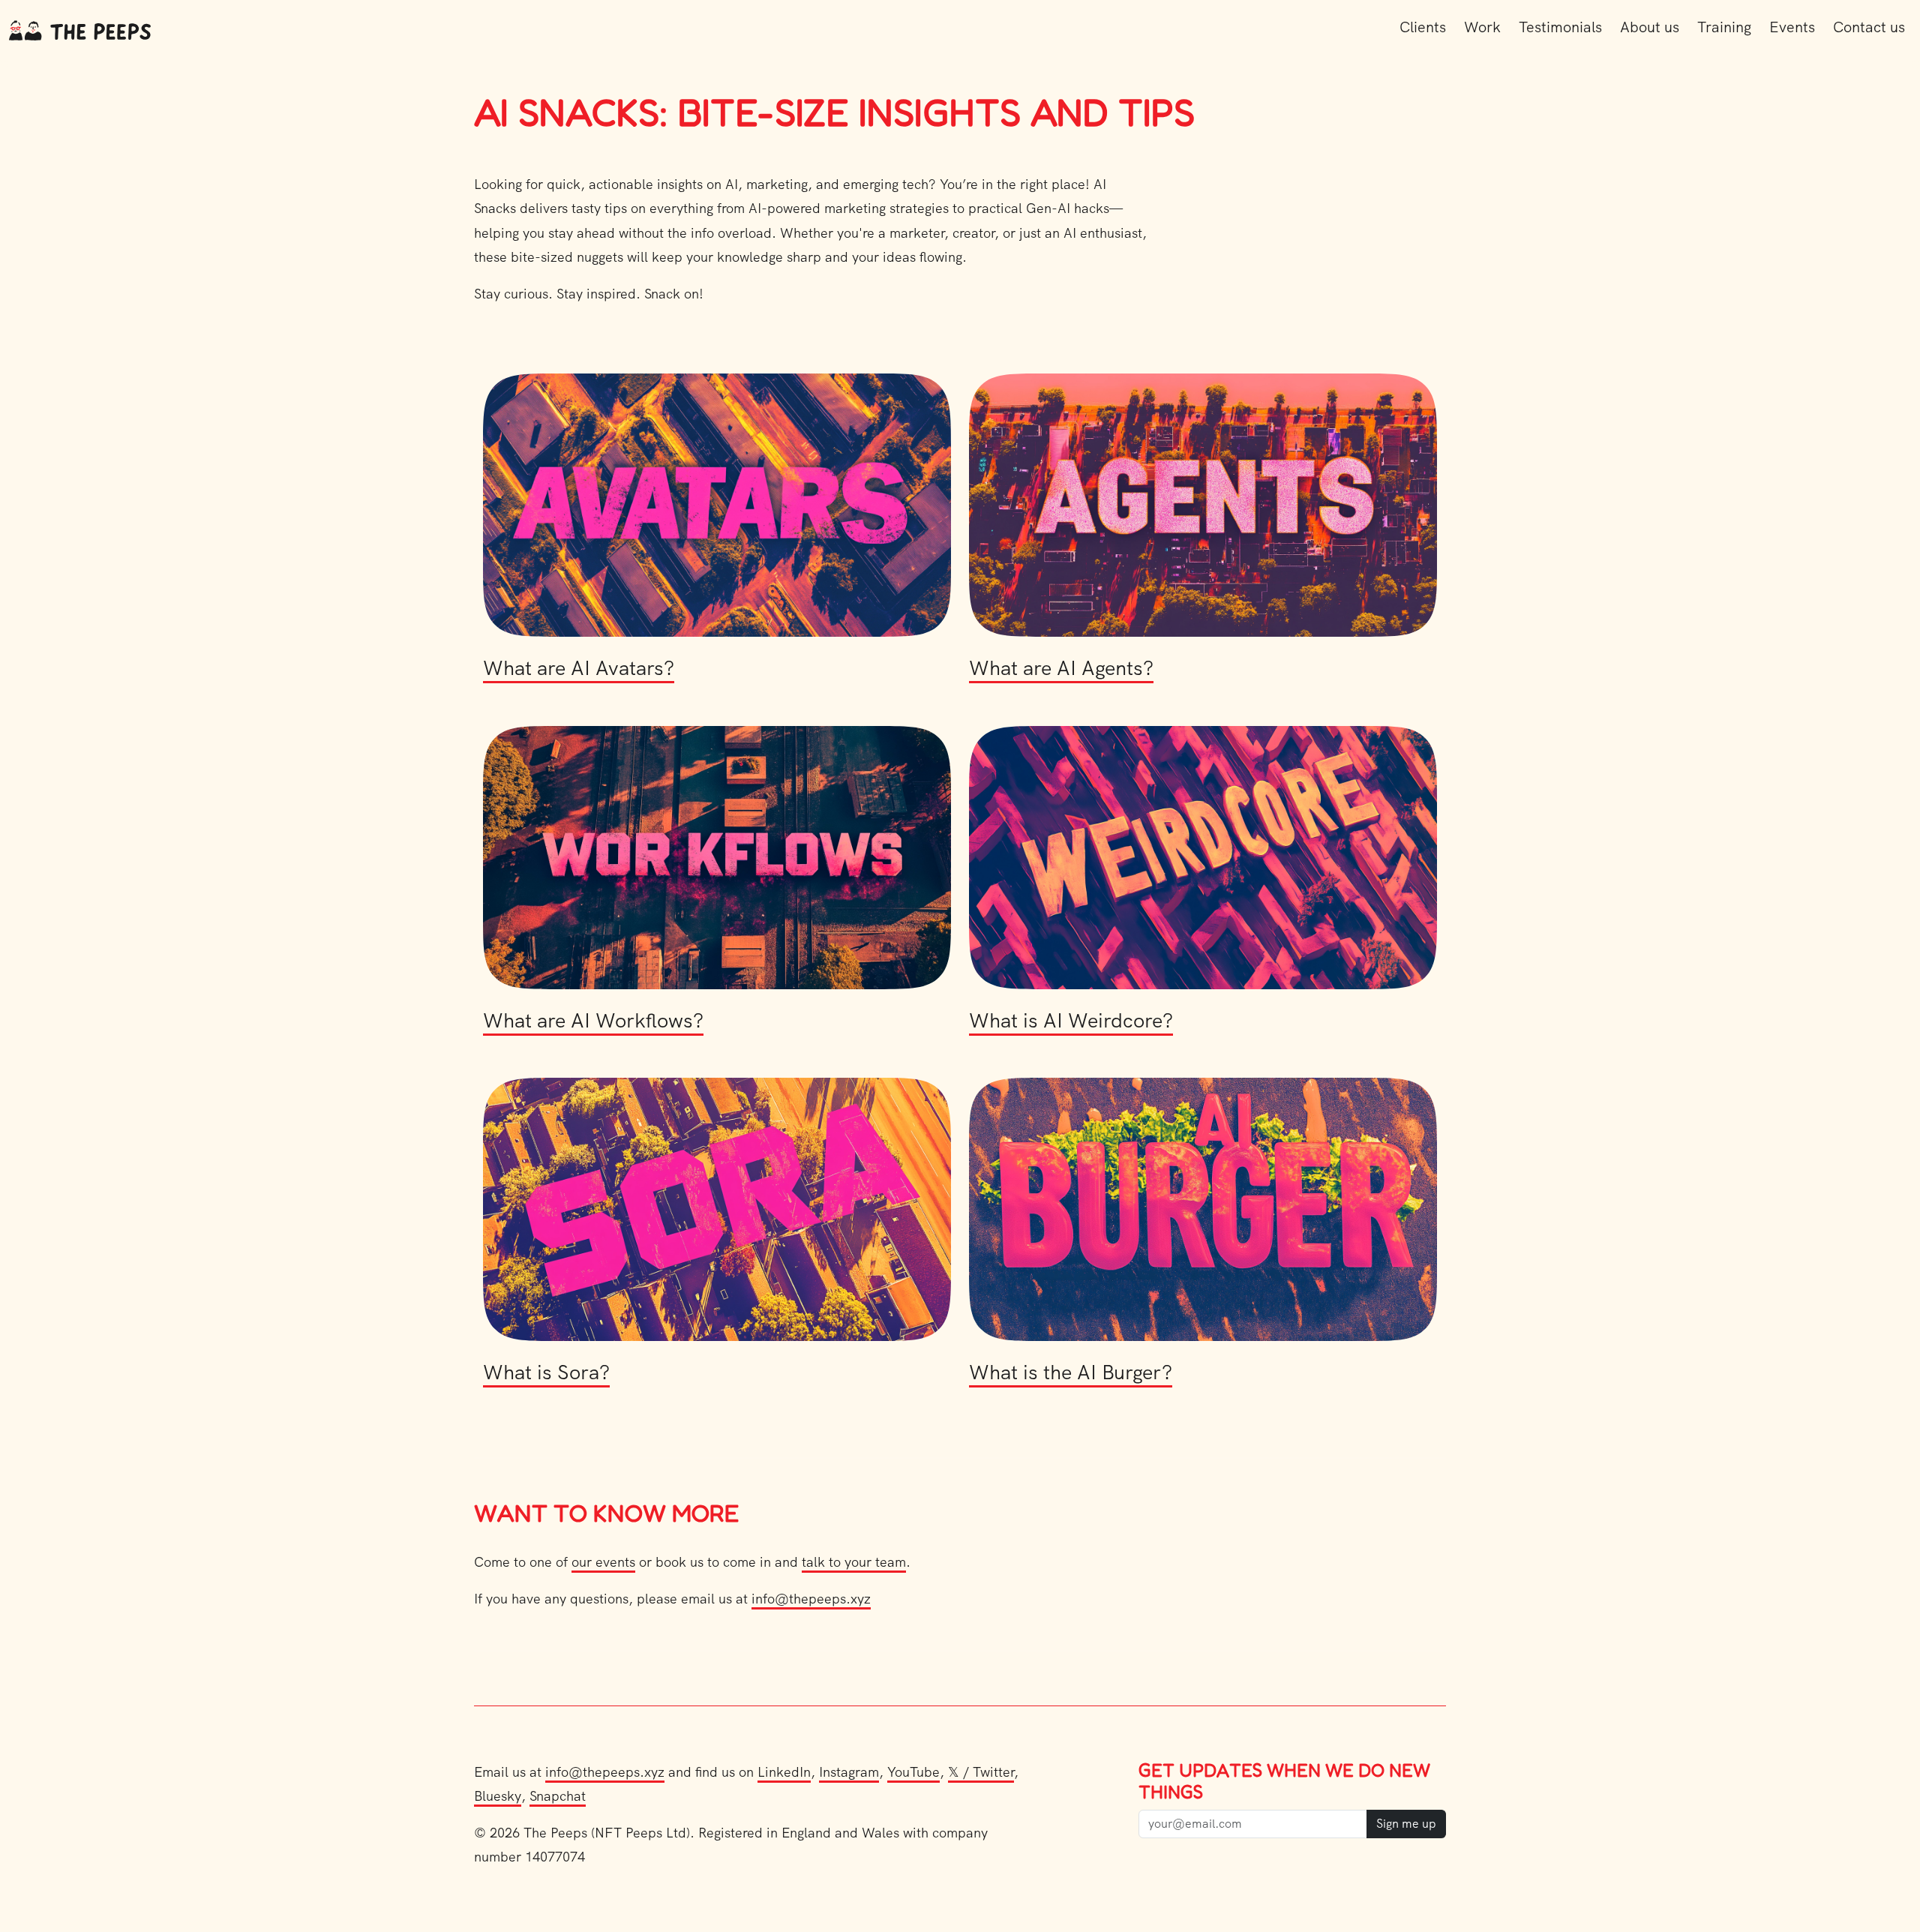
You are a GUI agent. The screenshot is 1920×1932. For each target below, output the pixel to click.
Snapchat (558, 1796)
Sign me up (1406, 1824)
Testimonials (1560, 27)
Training (1724, 27)
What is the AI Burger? (1071, 1372)
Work (1482, 27)
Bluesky (498, 1796)
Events (1792, 27)
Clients (1423, 27)
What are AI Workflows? (593, 1020)
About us (1650, 27)
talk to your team (854, 1562)
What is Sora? (546, 1372)
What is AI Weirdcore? (1071, 1020)
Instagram (849, 1772)
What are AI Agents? (1061, 668)
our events (603, 1562)
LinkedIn (784, 1772)
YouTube (913, 1772)
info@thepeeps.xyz (811, 1599)
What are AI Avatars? (579, 668)
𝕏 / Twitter (981, 1772)
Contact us (1869, 27)
